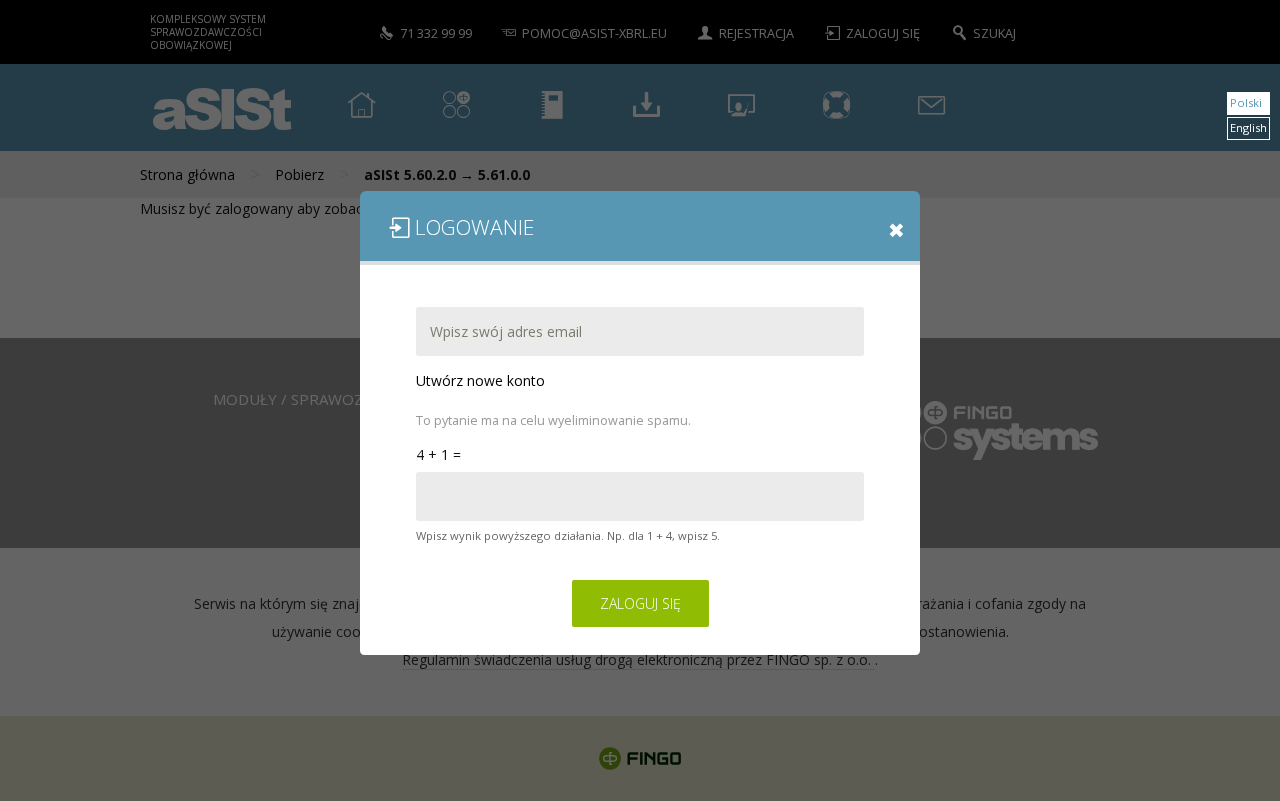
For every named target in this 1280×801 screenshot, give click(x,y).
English (1248, 127)
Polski (1246, 102)
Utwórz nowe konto (480, 379)
